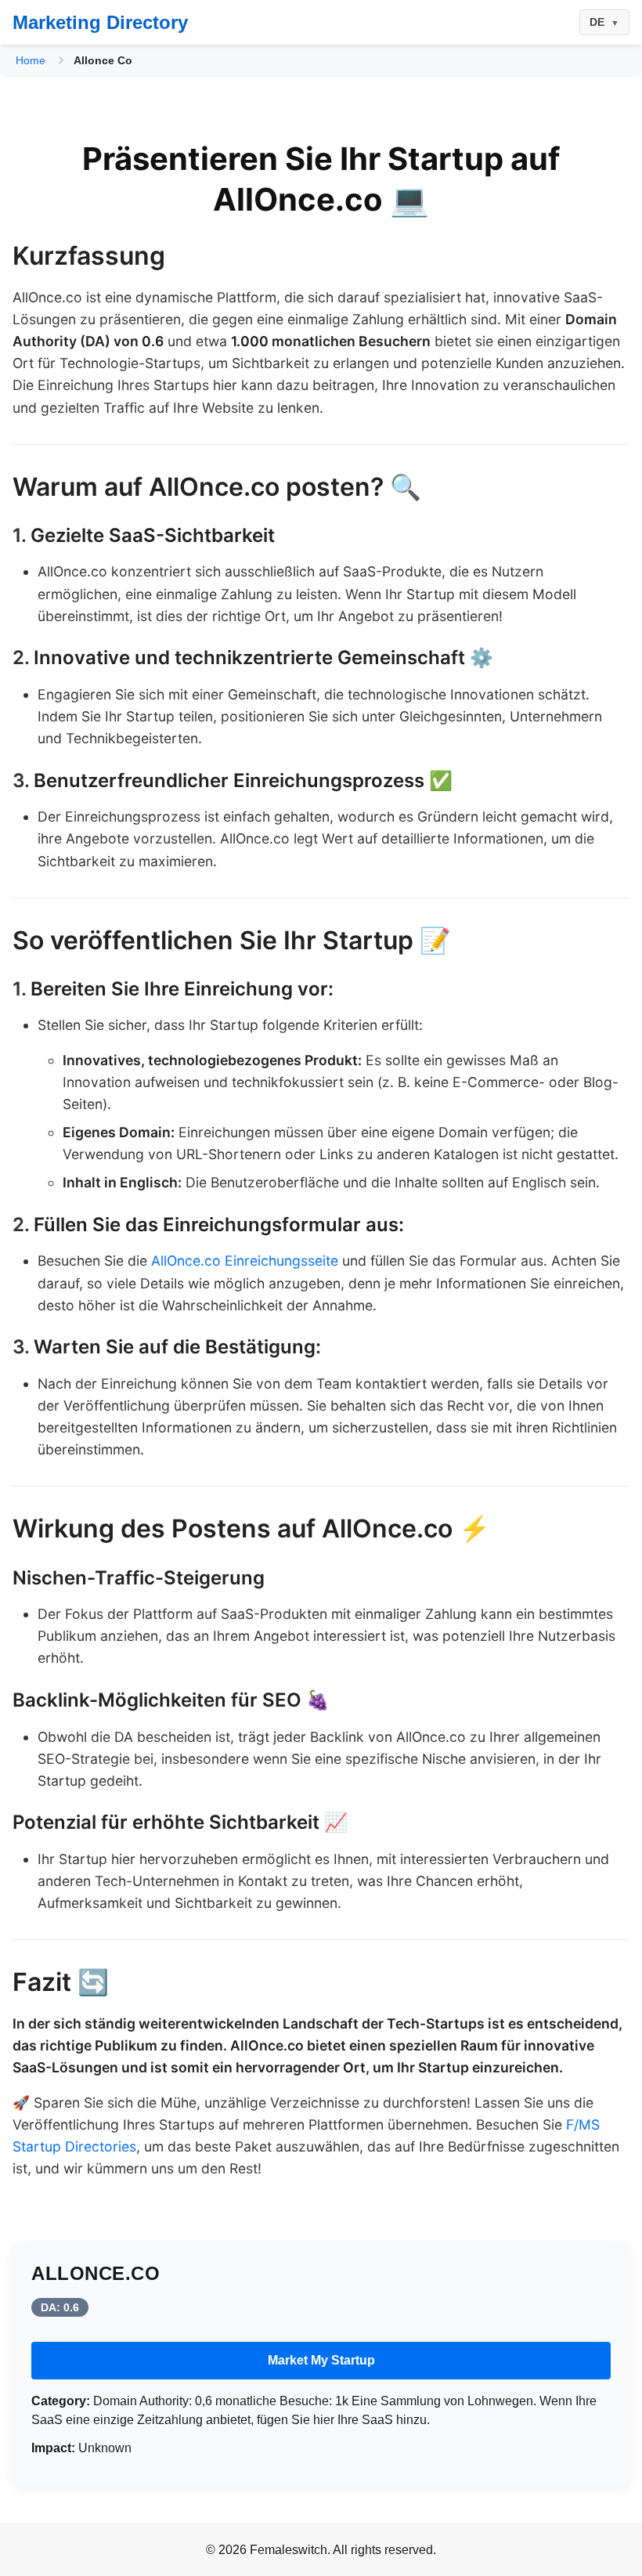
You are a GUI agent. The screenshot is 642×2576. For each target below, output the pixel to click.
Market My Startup (321, 2360)
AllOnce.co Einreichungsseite (245, 1261)
